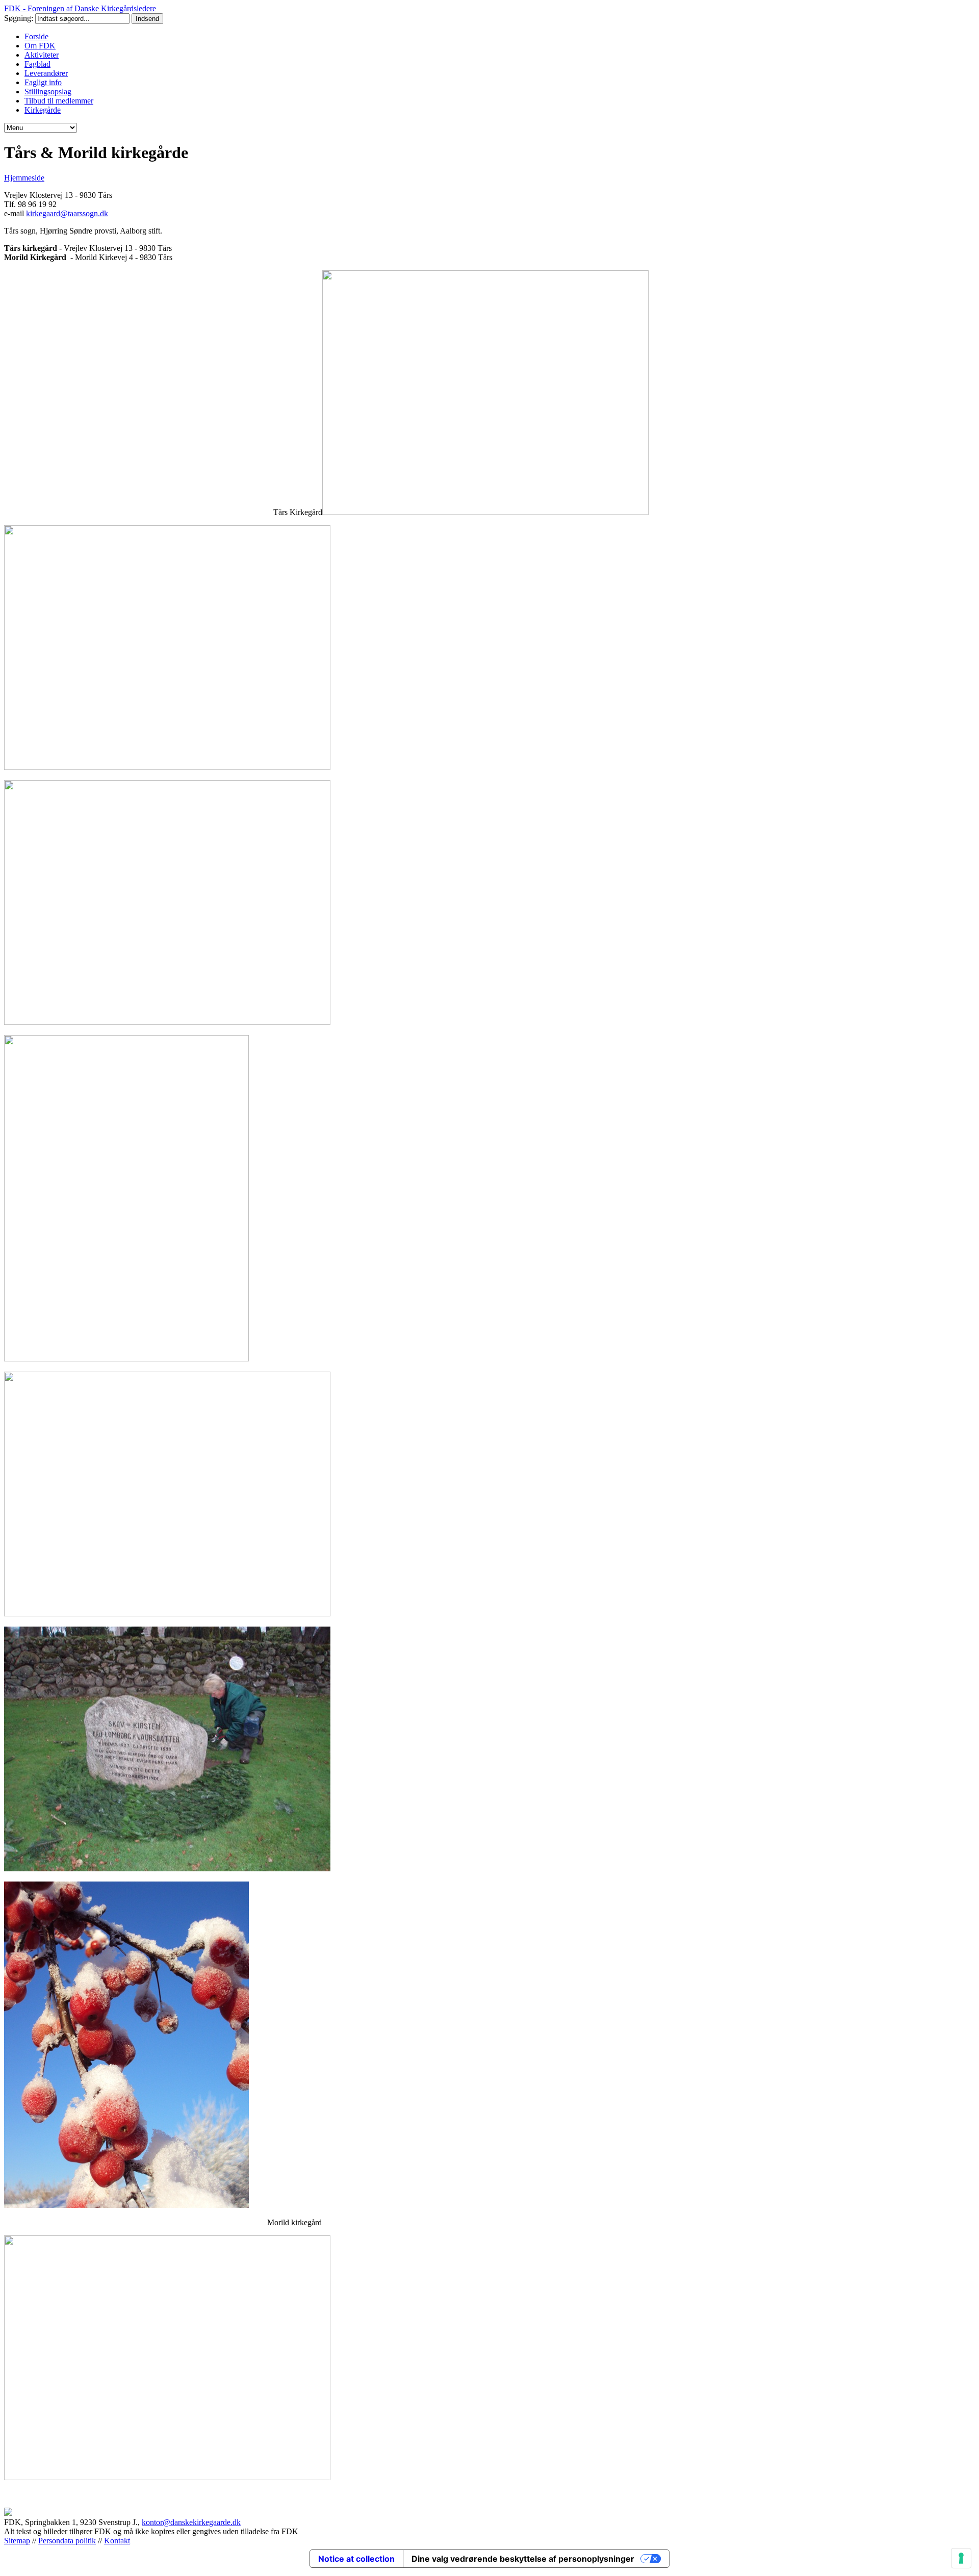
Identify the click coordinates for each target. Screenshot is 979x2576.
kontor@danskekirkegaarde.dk (191, 2522)
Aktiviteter (42, 55)
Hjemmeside (24, 178)
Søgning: (20, 18)
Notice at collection (356, 2559)
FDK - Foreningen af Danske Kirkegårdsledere (80, 8)
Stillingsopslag (48, 92)
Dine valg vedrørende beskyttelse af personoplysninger (523, 2559)
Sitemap (17, 2541)
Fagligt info (43, 82)
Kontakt (117, 2541)
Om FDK (40, 46)
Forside (36, 36)
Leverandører (46, 73)
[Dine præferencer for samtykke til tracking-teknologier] (961, 2558)
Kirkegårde (43, 110)
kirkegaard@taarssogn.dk (67, 213)
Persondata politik (67, 2541)
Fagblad (37, 64)
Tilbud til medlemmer (59, 101)
